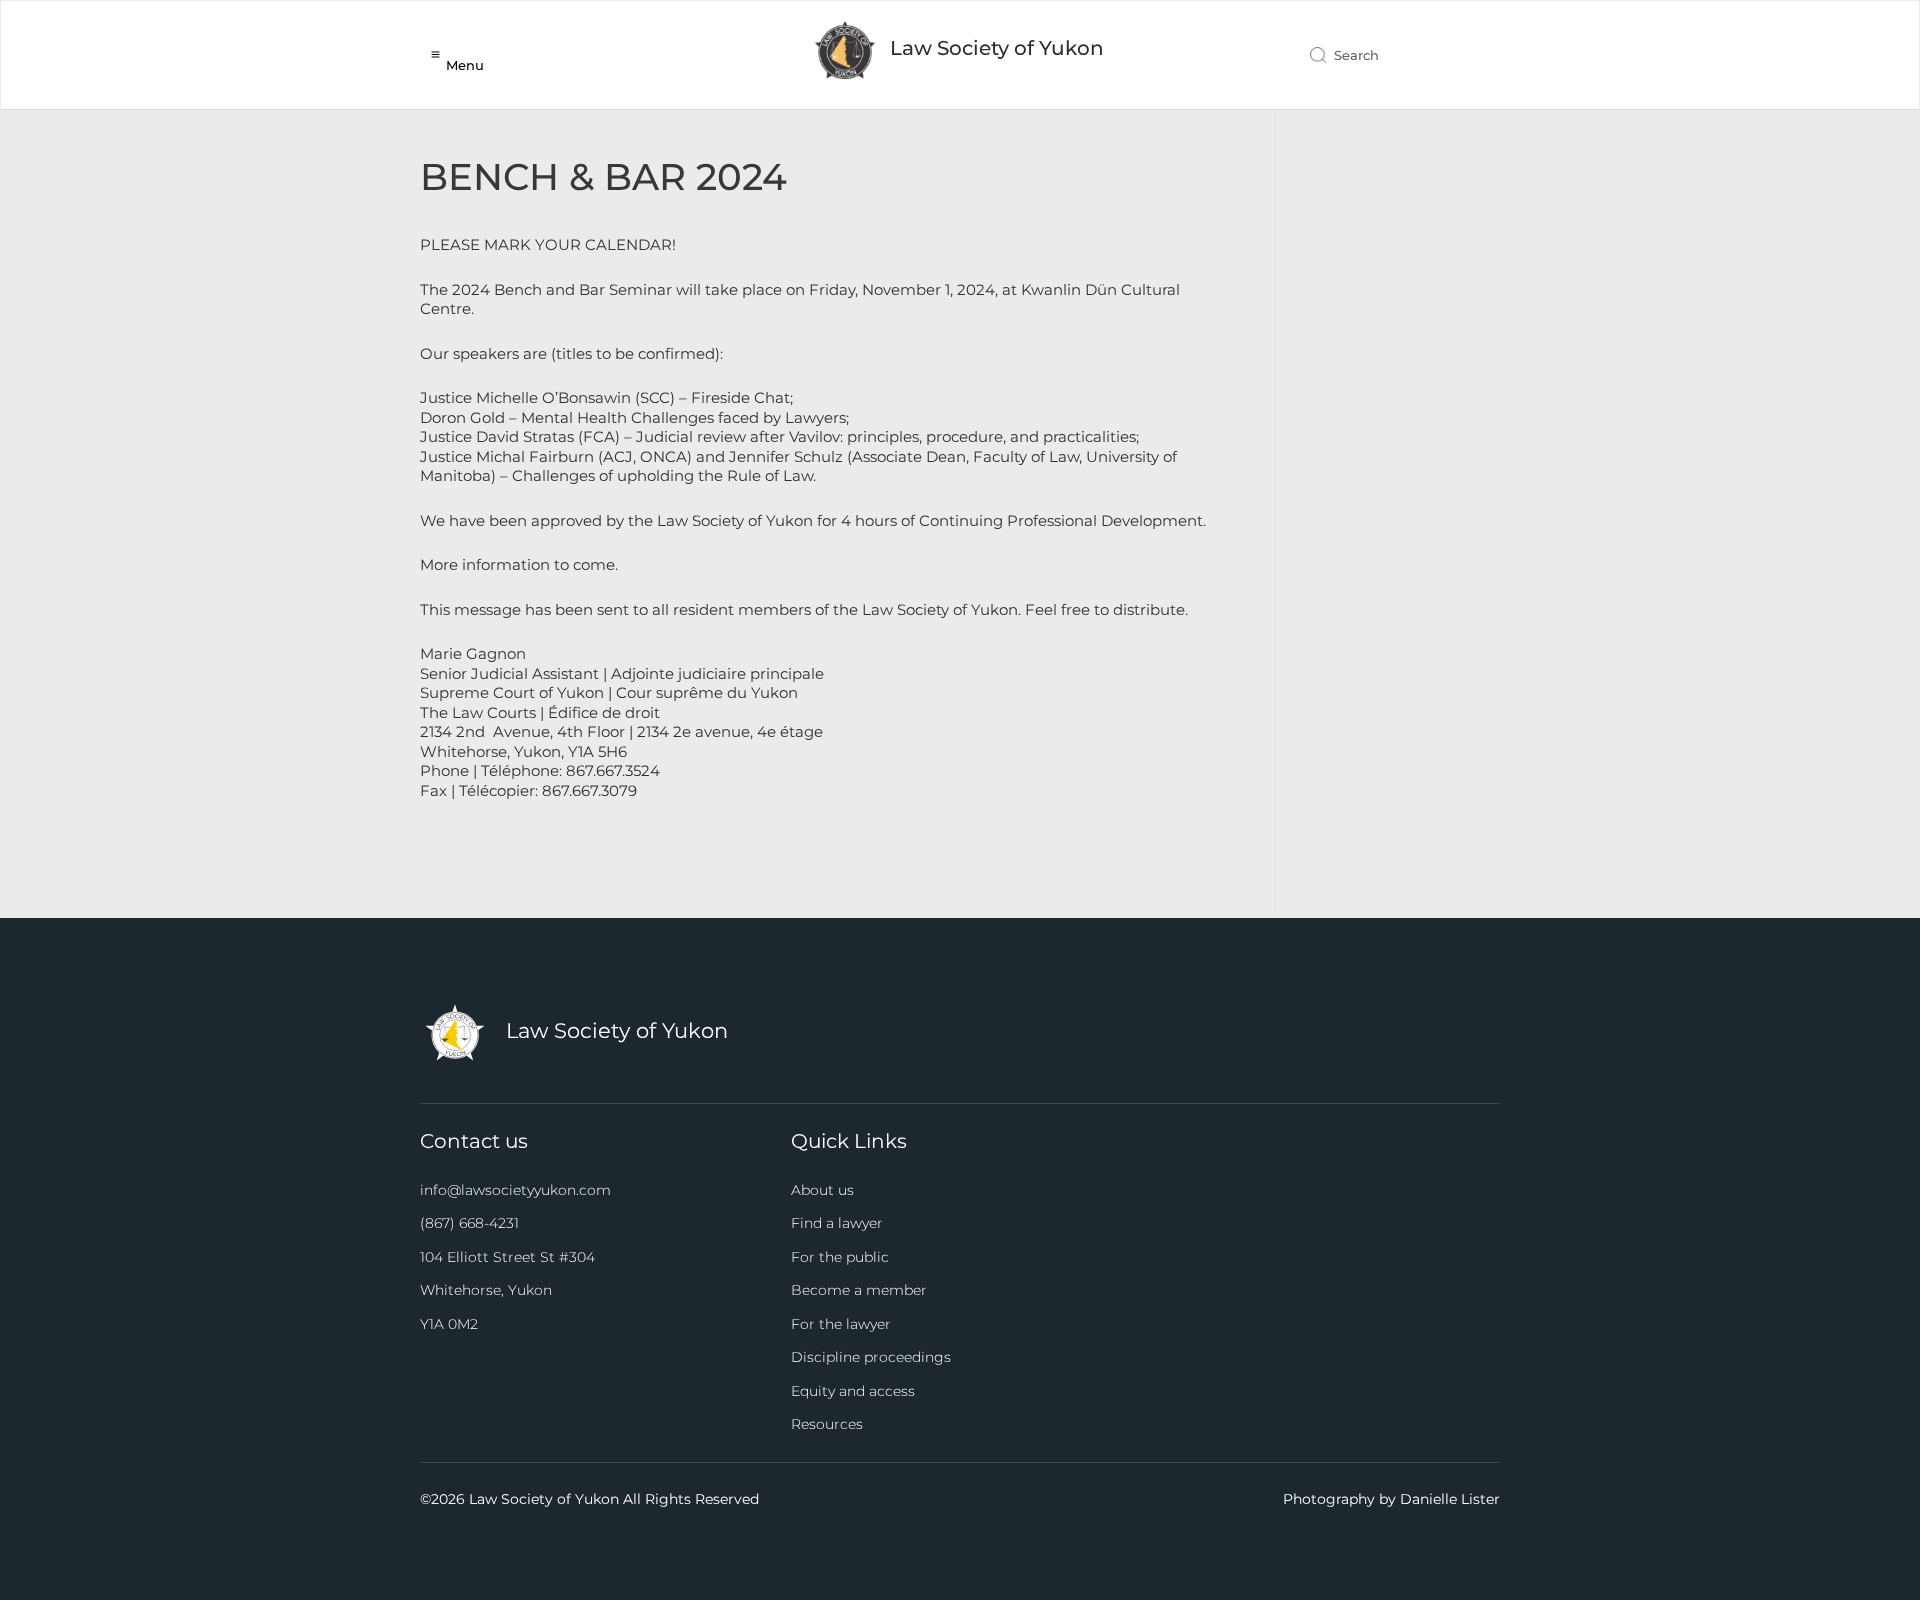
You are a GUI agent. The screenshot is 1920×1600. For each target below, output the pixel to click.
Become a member (859, 1290)
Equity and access (853, 1391)
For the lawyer (841, 1324)
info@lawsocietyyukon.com (515, 1190)
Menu (465, 65)
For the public (840, 1257)
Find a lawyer (837, 1223)
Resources (827, 1424)
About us (822, 1190)
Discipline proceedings (871, 1357)
